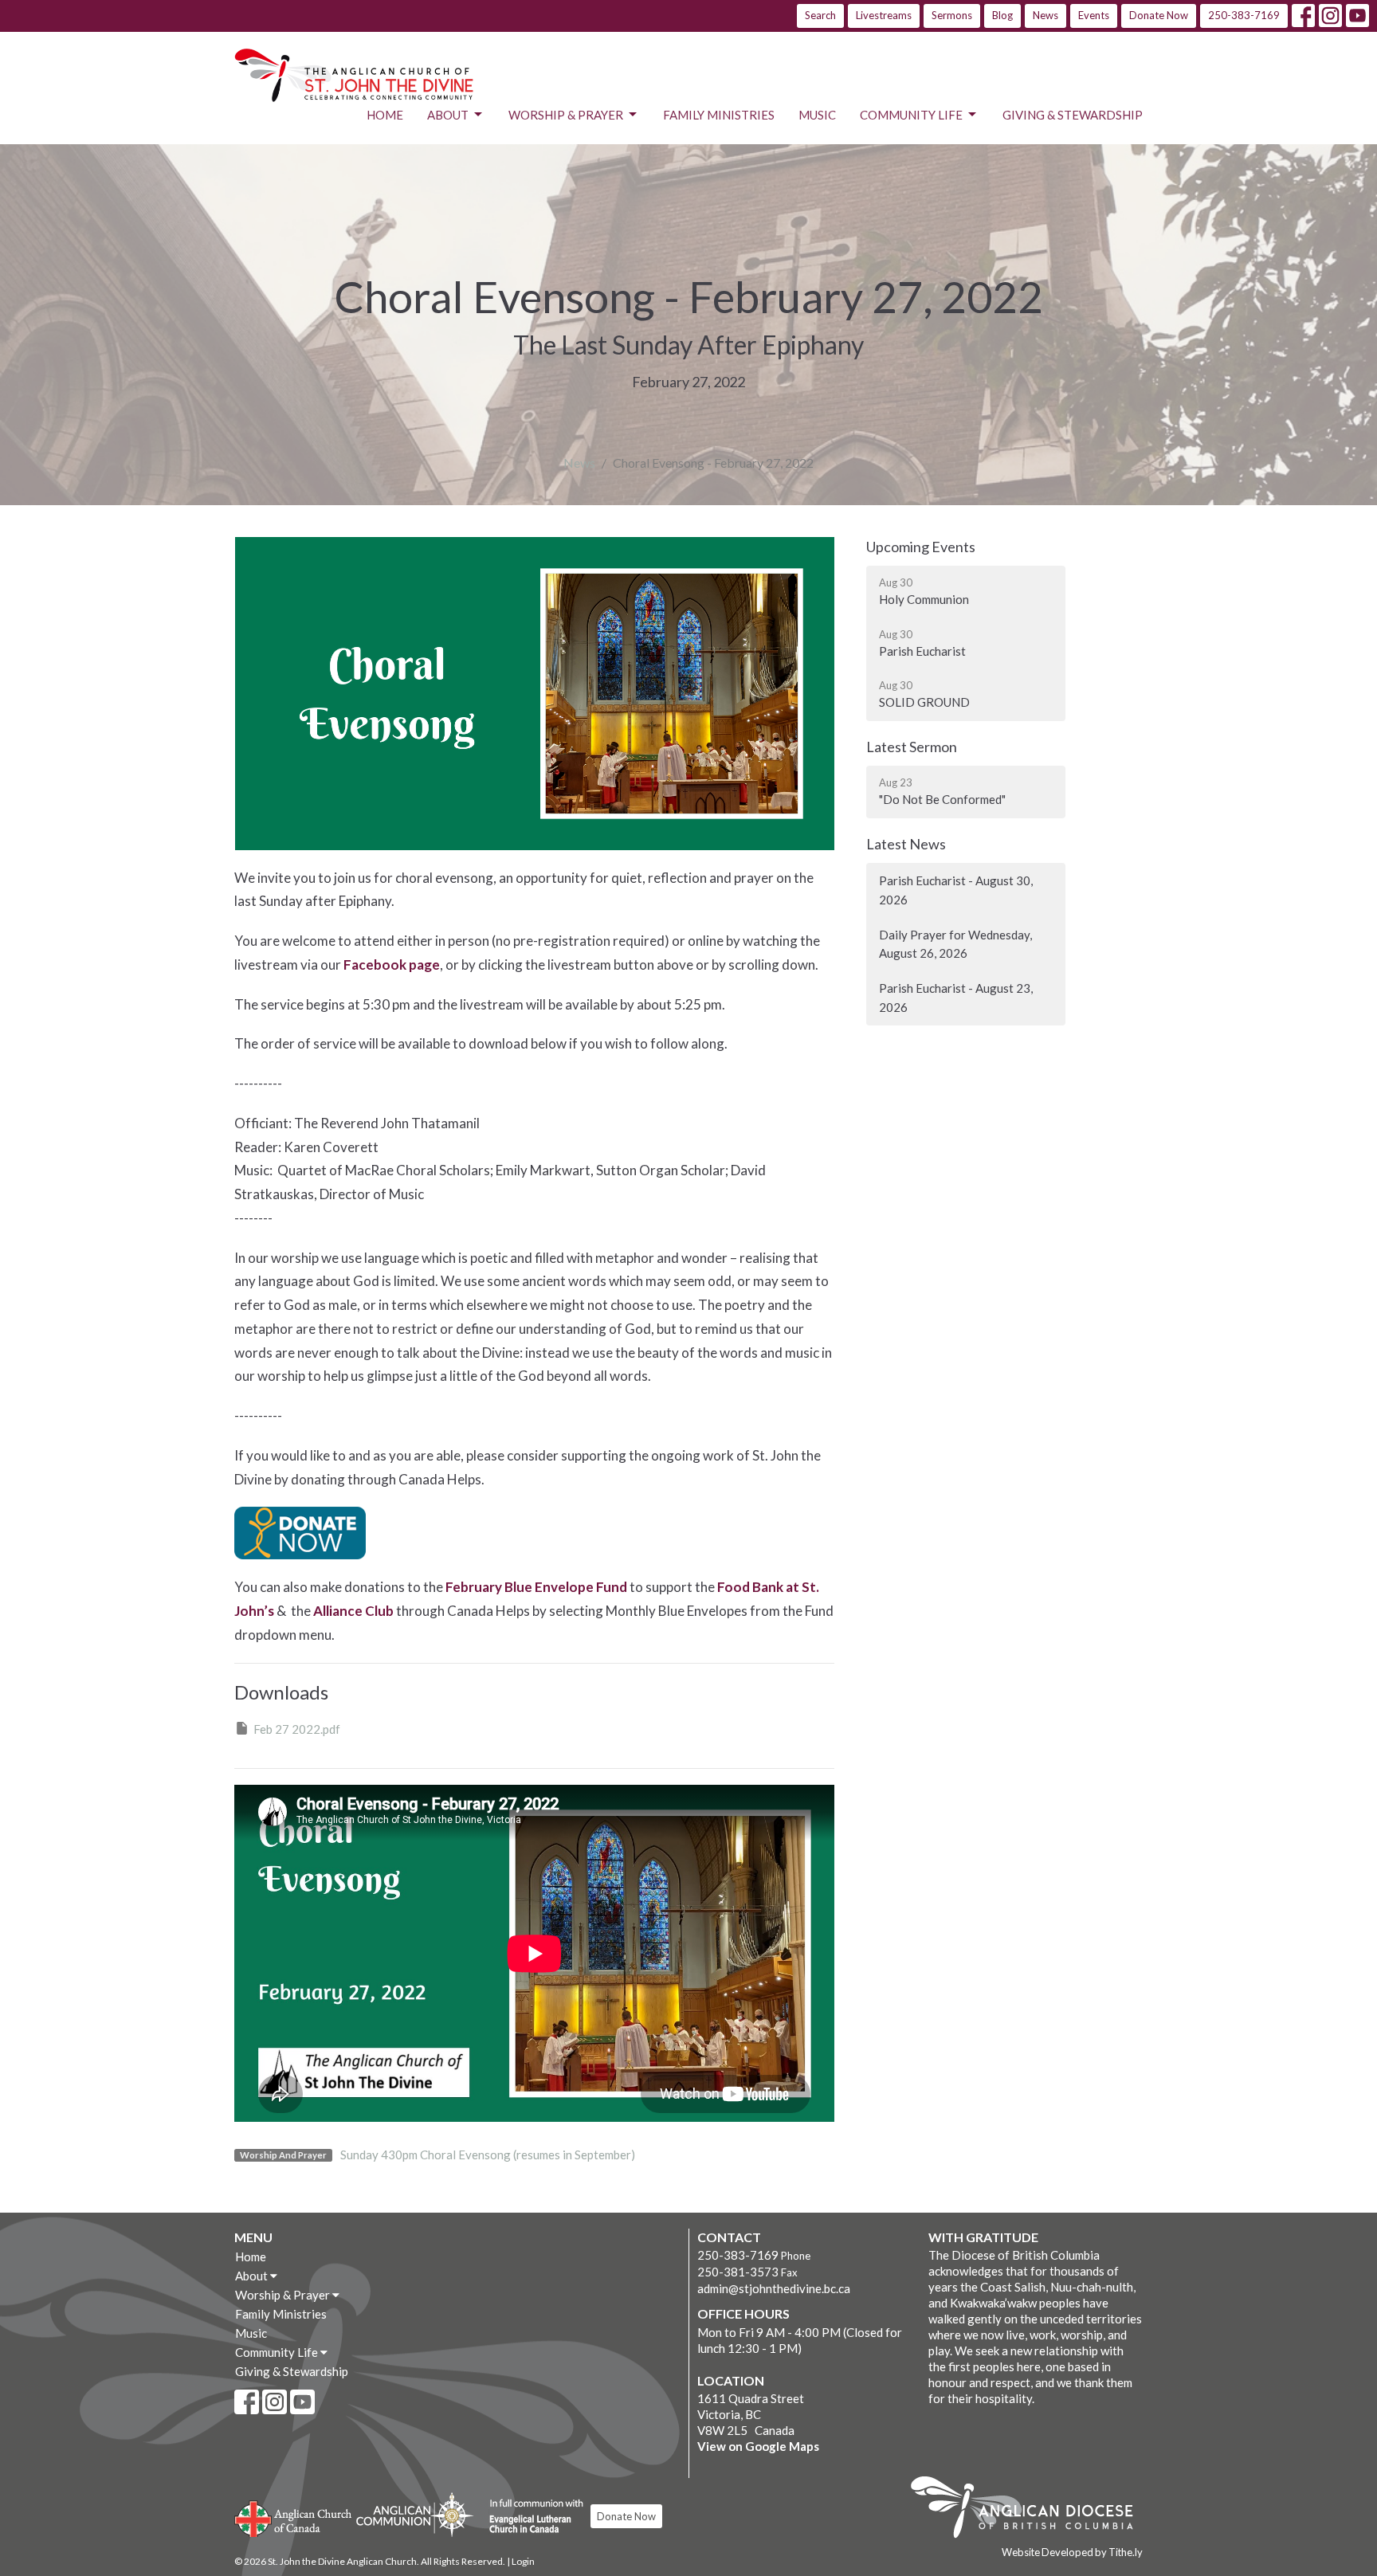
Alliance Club (353, 1611)
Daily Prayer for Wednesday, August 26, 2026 (955, 944)
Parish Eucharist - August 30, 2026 (956, 890)
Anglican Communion (415, 2514)
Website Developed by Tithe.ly (1072, 2552)
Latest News (906, 844)
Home (385, 115)
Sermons (952, 15)
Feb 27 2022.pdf (297, 1729)
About (448, 115)
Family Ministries (719, 115)
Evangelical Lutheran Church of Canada (530, 2517)
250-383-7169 (1244, 15)
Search (820, 15)
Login (523, 2561)
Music (817, 115)
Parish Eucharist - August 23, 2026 (956, 997)
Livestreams (884, 15)
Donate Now (1159, 15)
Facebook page (392, 965)
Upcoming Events (921, 547)
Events (1094, 15)
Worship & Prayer (566, 115)
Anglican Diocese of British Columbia (1030, 2510)
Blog (1002, 15)
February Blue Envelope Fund (536, 1587)
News (1045, 15)
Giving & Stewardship (1073, 115)
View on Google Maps (758, 2446)
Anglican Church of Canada (294, 2517)
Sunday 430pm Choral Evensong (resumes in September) (488, 2155)
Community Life (911, 115)
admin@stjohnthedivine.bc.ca (774, 2288)
